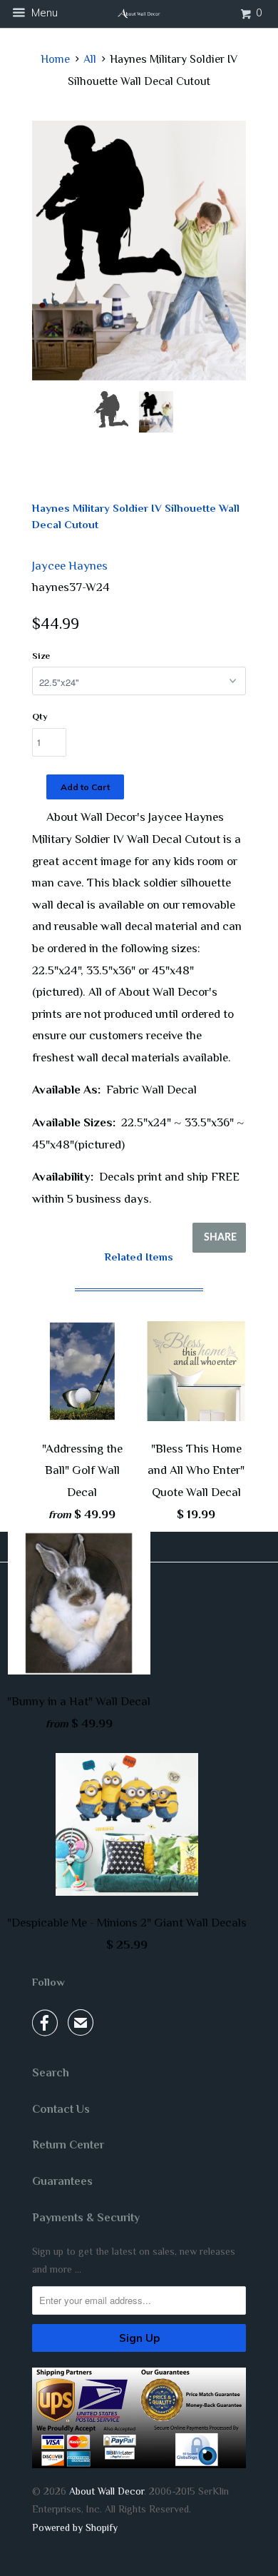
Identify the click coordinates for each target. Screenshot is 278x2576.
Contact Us (61, 2109)
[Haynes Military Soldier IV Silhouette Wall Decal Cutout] (139, 251)
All (90, 59)
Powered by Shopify (75, 2527)
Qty (40, 716)
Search (51, 2073)
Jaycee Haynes (70, 566)
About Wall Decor (107, 2491)
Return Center (68, 2145)
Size (41, 656)
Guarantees (62, 2181)
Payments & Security (86, 2218)
